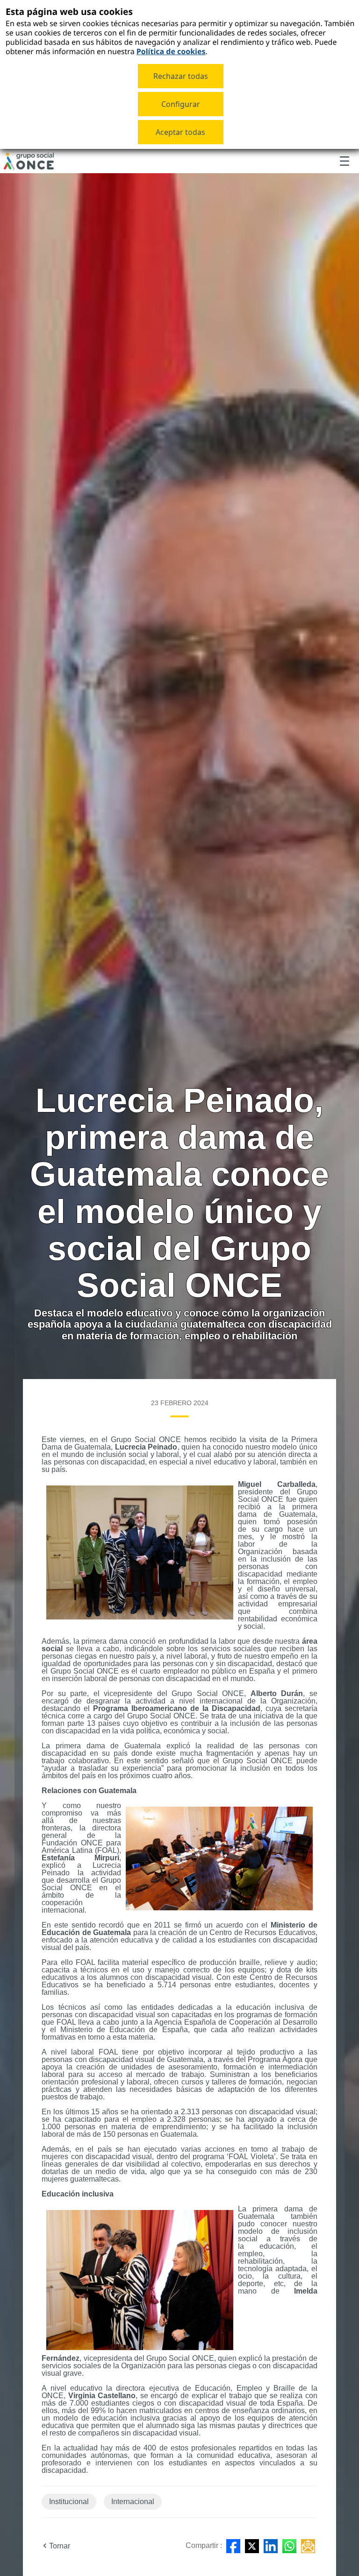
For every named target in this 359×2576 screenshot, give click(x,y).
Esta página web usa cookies (69, 11)
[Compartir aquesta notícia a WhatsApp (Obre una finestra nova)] (289, 2546)
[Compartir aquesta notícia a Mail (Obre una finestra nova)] (308, 2546)
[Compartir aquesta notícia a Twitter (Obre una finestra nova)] (252, 2546)
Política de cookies (171, 51)
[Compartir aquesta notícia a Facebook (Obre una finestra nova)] (233, 2546)
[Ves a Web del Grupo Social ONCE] (29, 161)
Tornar (60, 2546)
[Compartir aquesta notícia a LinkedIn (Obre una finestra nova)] (271, 2546)
